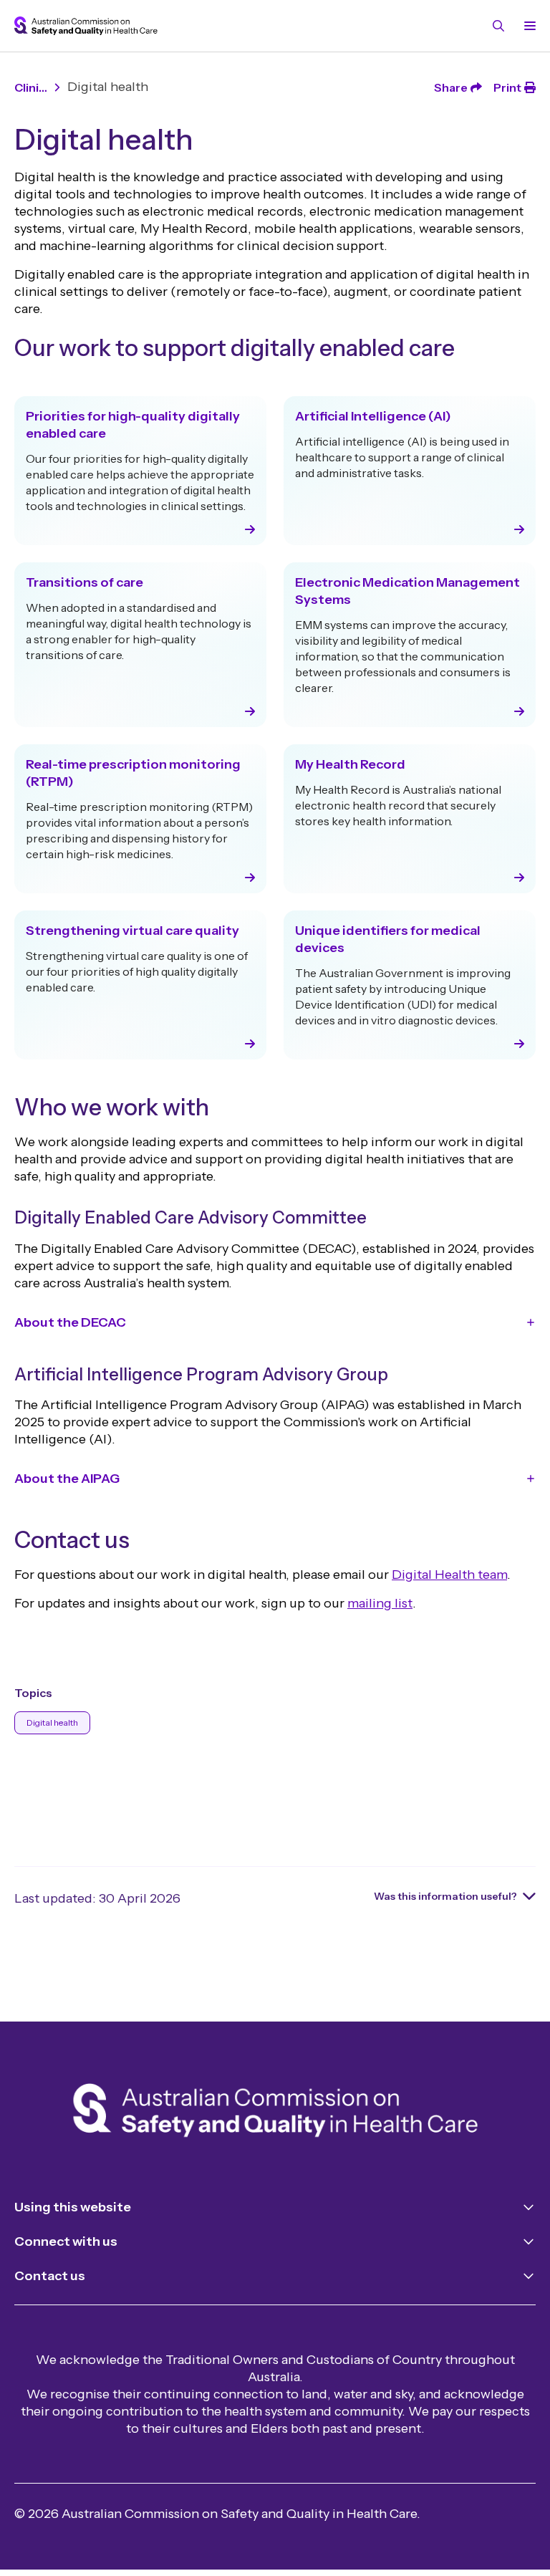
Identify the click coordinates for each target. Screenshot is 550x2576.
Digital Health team (449, 1575)
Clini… (31, 87)
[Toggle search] (498, 26)
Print (507, 87)
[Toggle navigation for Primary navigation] (527, 26)
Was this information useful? (445, 1896)
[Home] (275, 2113)
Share (451, 87)
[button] (275, 1322)
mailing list (380, 1603)
